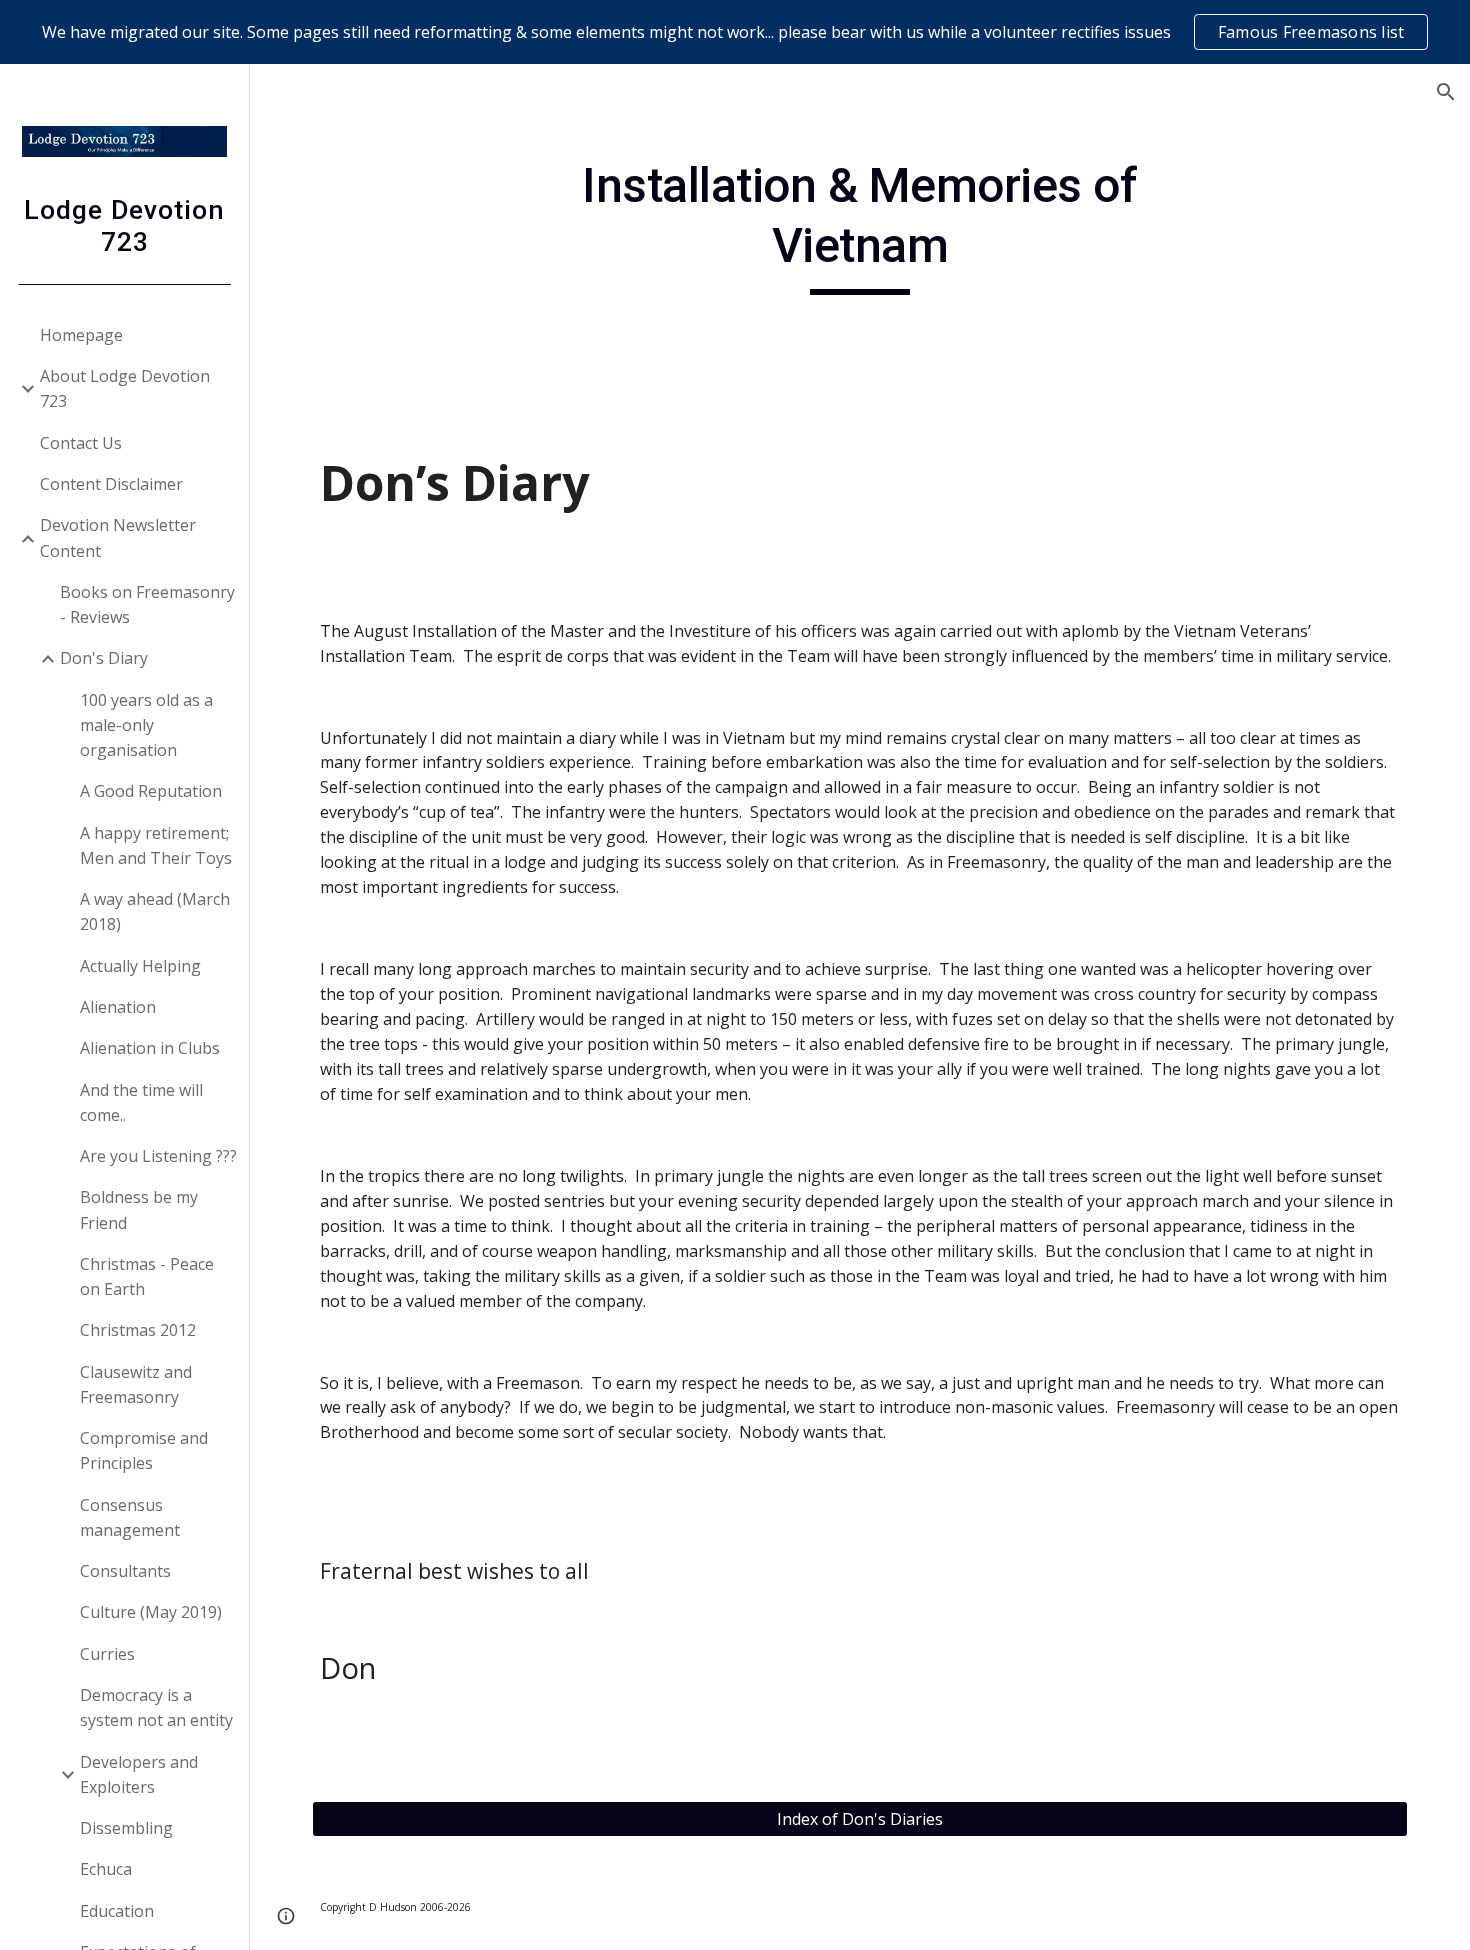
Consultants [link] (125, 1571)
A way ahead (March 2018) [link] (155, 911)
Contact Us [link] (81, 443)
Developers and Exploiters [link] (139, 1774)
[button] (1446, 92)
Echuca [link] (106, 1869)
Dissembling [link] (126, 1828)
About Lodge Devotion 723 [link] (125, 388)
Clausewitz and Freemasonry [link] (136, 1384)
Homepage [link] (81, 335)
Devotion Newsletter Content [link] (118, 537)
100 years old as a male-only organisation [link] (146, 725)
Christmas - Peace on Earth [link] (147, 1276)
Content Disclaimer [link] (111, 484)
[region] (735, 32)
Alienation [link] (118, 1007)
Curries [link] (107, 1654)
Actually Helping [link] (140, 966)
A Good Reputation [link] (151, 791)
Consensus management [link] (130, 1517)
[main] (859, 225)
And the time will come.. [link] (141, 1102)
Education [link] (117, 1911)
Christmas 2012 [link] (138, 1330)
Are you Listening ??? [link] (158, 1156)
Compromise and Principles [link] (144, 1450)
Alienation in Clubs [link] (150, 1048)
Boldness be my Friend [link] (139, 1209)
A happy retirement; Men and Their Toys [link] (156, 845)
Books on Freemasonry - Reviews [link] (147, 604)
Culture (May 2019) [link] (151, 1612)
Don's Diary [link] (104, 658)
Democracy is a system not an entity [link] (156, 1707)
